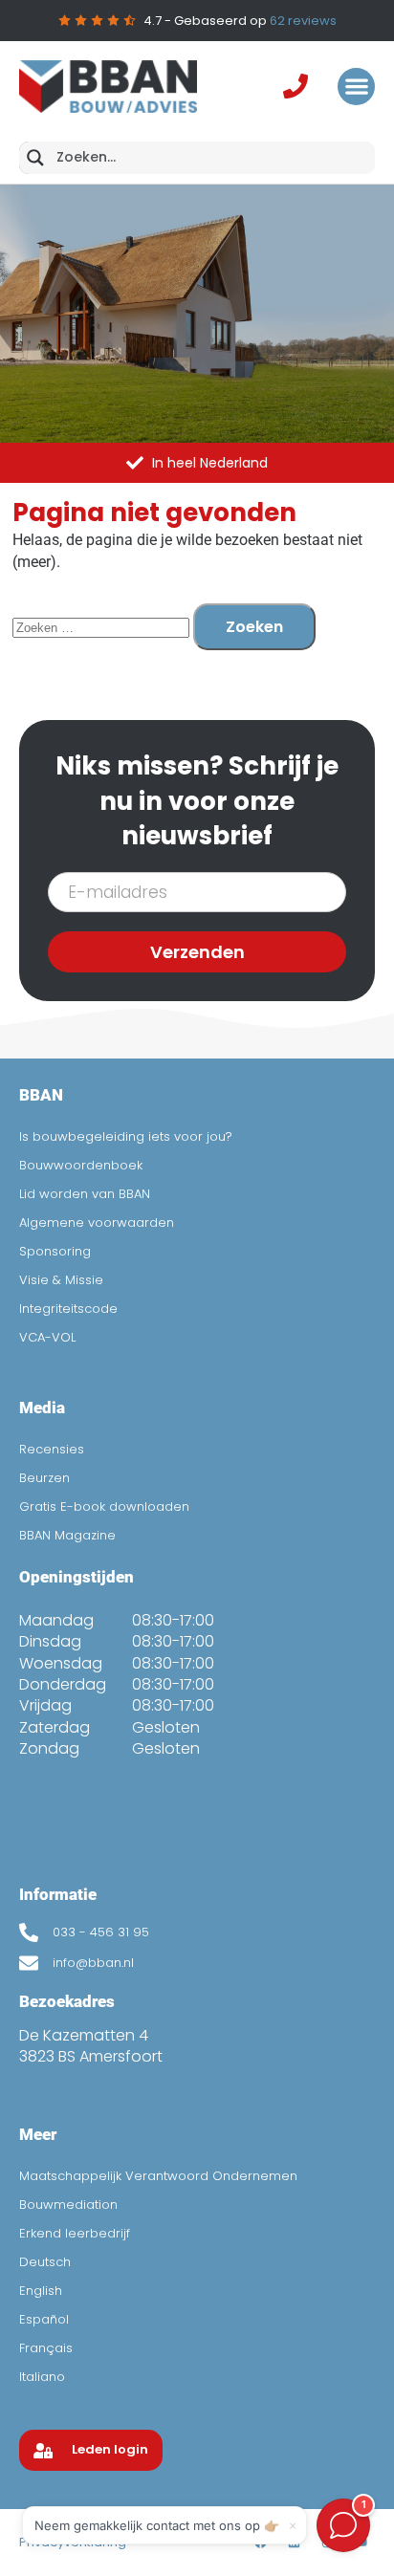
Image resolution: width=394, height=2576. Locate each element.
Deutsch (45, 2262)
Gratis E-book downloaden (104, 1506)
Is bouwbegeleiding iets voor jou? (126, 1136)
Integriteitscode (68, 1309)
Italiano (42, 2377)
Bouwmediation (68, 2205)
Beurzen (44, 1478)
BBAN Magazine (67, 1535)
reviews (303, 21)
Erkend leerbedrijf (75, 2233)
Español (44, 2319)
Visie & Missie (61, 1280)
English (41, 2291)
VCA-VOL (47, 1337)
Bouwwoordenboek (81, 1165)
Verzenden (197, 952)
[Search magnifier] (35, 158)
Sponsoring (55, 1251)
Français (46, 2348)
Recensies (52, 1449)
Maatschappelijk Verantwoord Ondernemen (158, 2176)
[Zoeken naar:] (103, 627)
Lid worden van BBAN (85, 1194)
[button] (356, 87)
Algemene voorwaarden (97, 1223)
